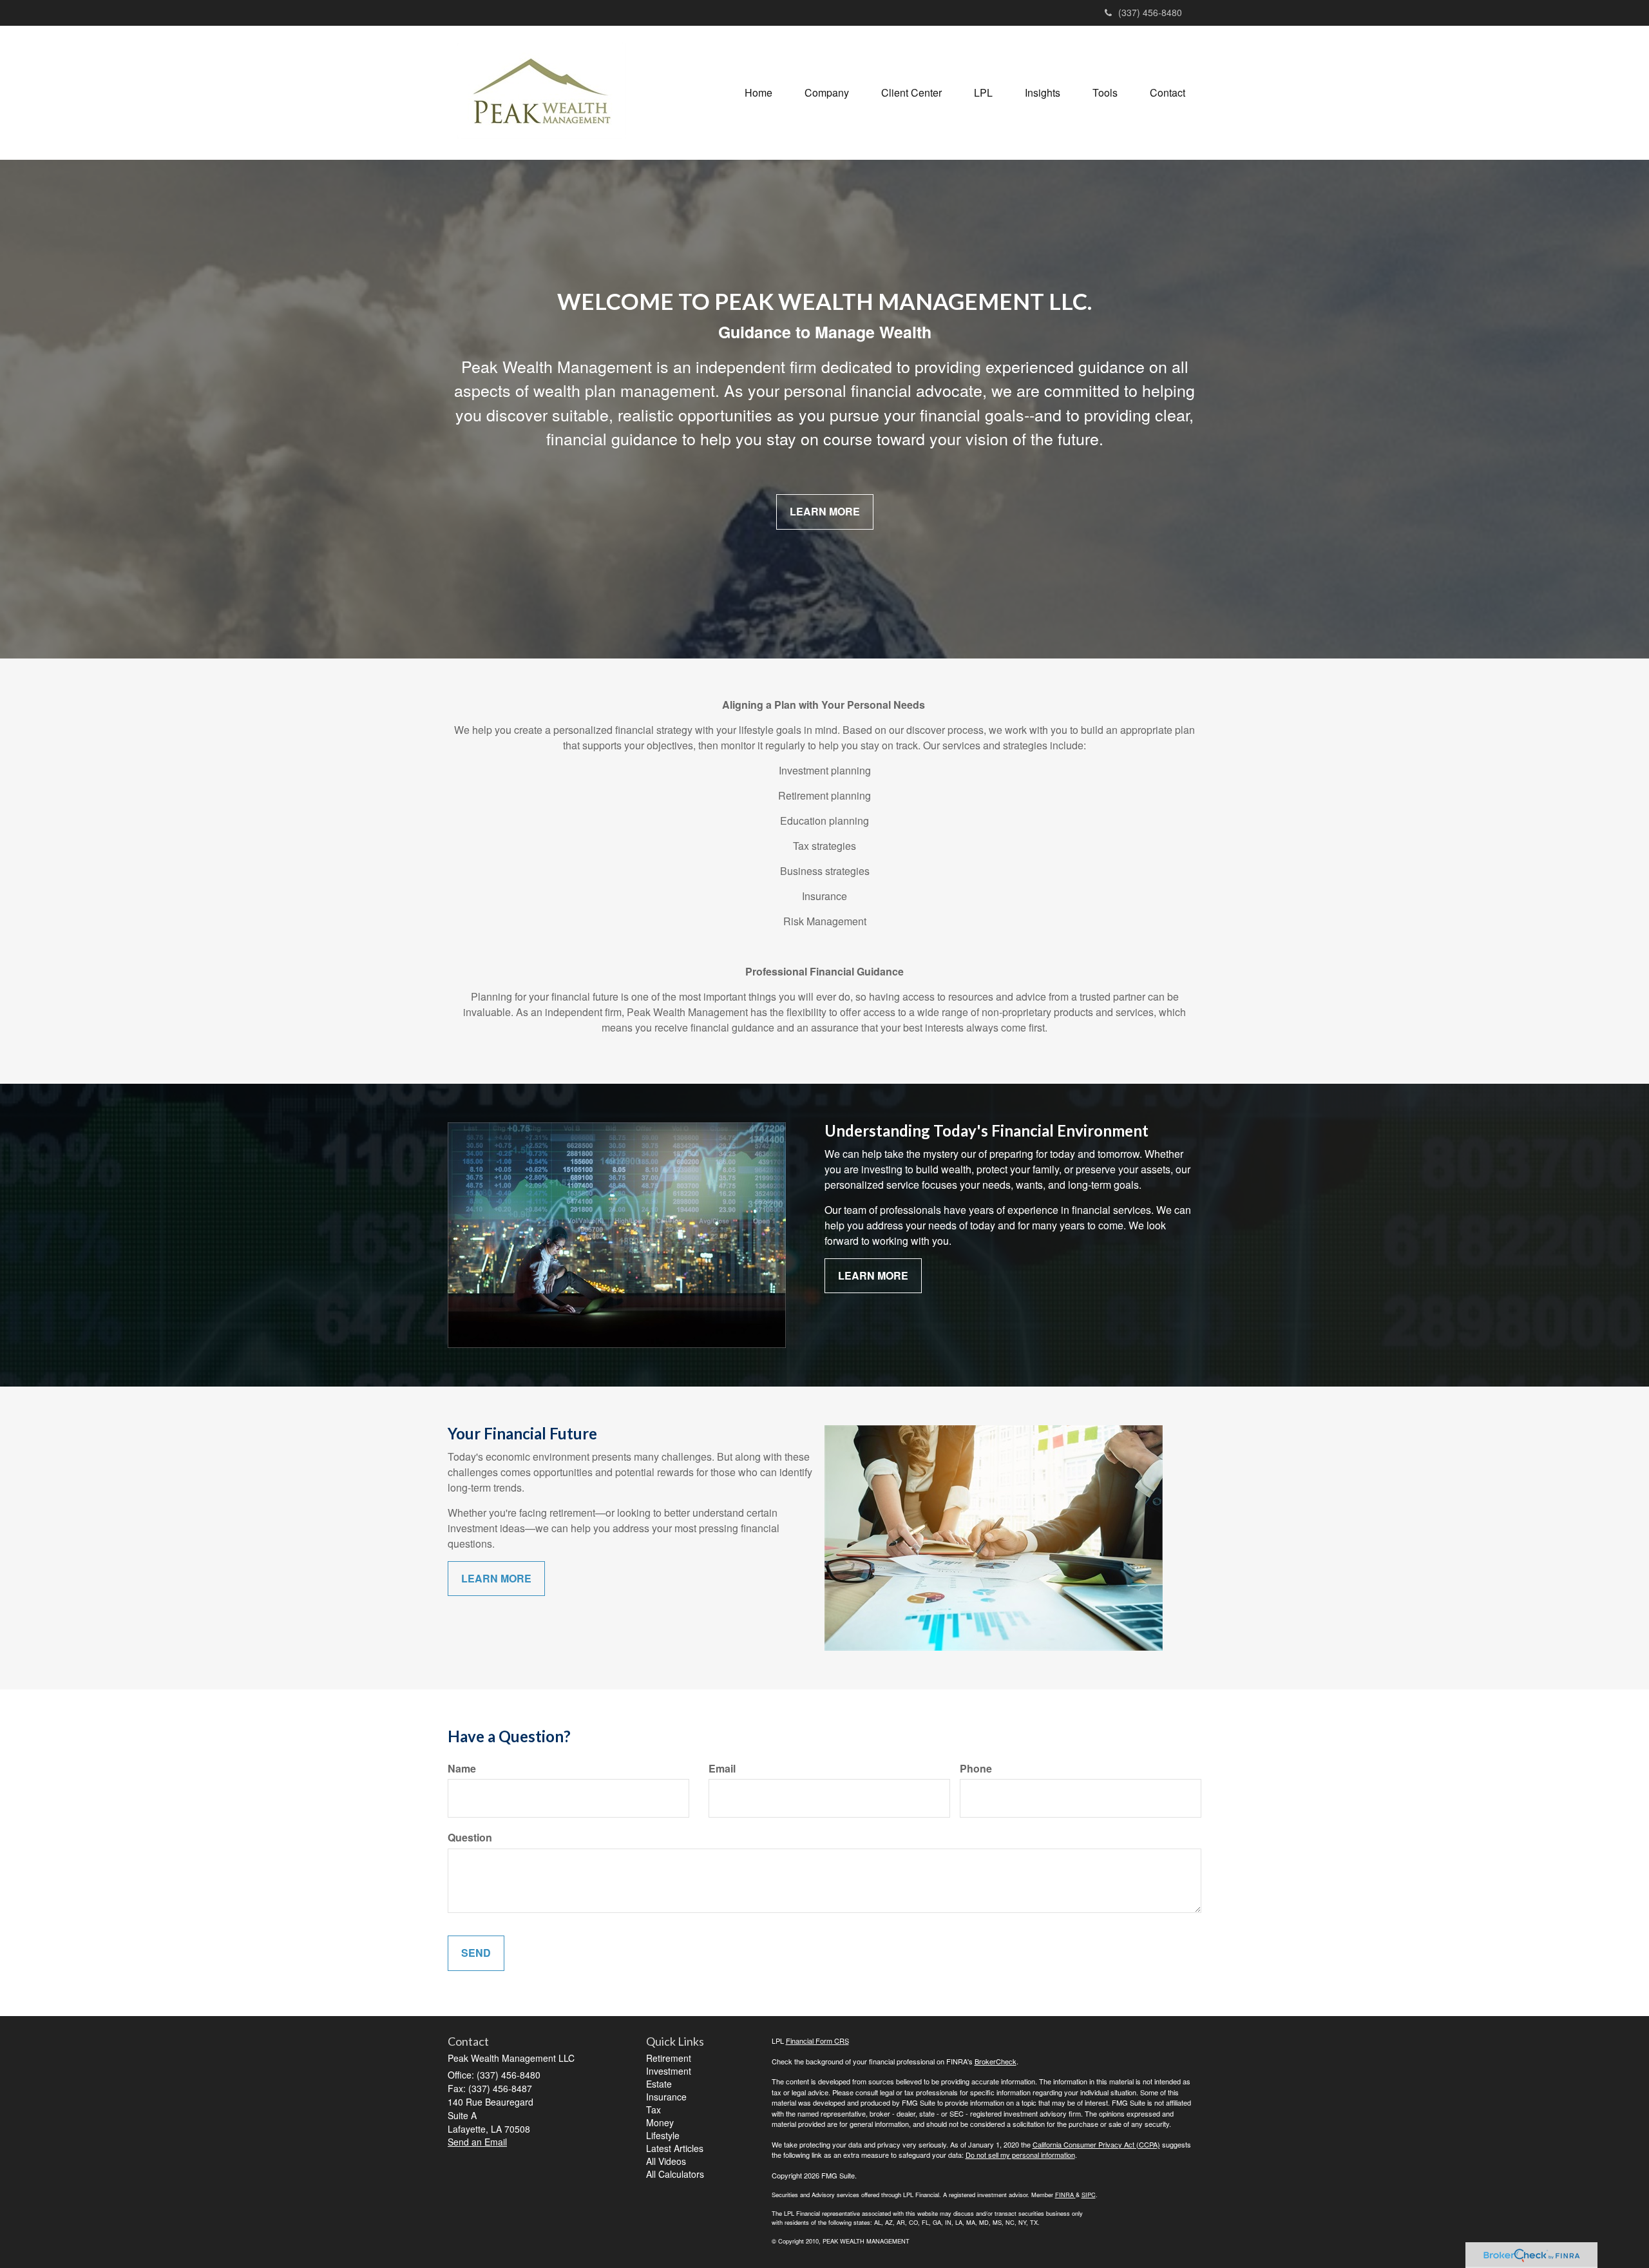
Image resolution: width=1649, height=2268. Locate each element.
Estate (659, 2084)
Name (462, 1769)
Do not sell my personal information (1020, 2155)
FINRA (1064, 2195)
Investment (669, 2071)
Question (470, 1838)
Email (722, 1769)
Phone (976, 1769)
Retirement (669, 2058)
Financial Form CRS (817, 2041)
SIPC (1089, 2195)
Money (660, 2122)
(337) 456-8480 (1150, 12)
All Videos (666, 2161)
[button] (827, 93)
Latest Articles (675, 2148)
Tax (653, 2109)
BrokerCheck (996, 2061)
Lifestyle (663, 2135)
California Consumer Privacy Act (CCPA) (1096, 2144)
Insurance (666, 2097)
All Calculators (675, 2174)
